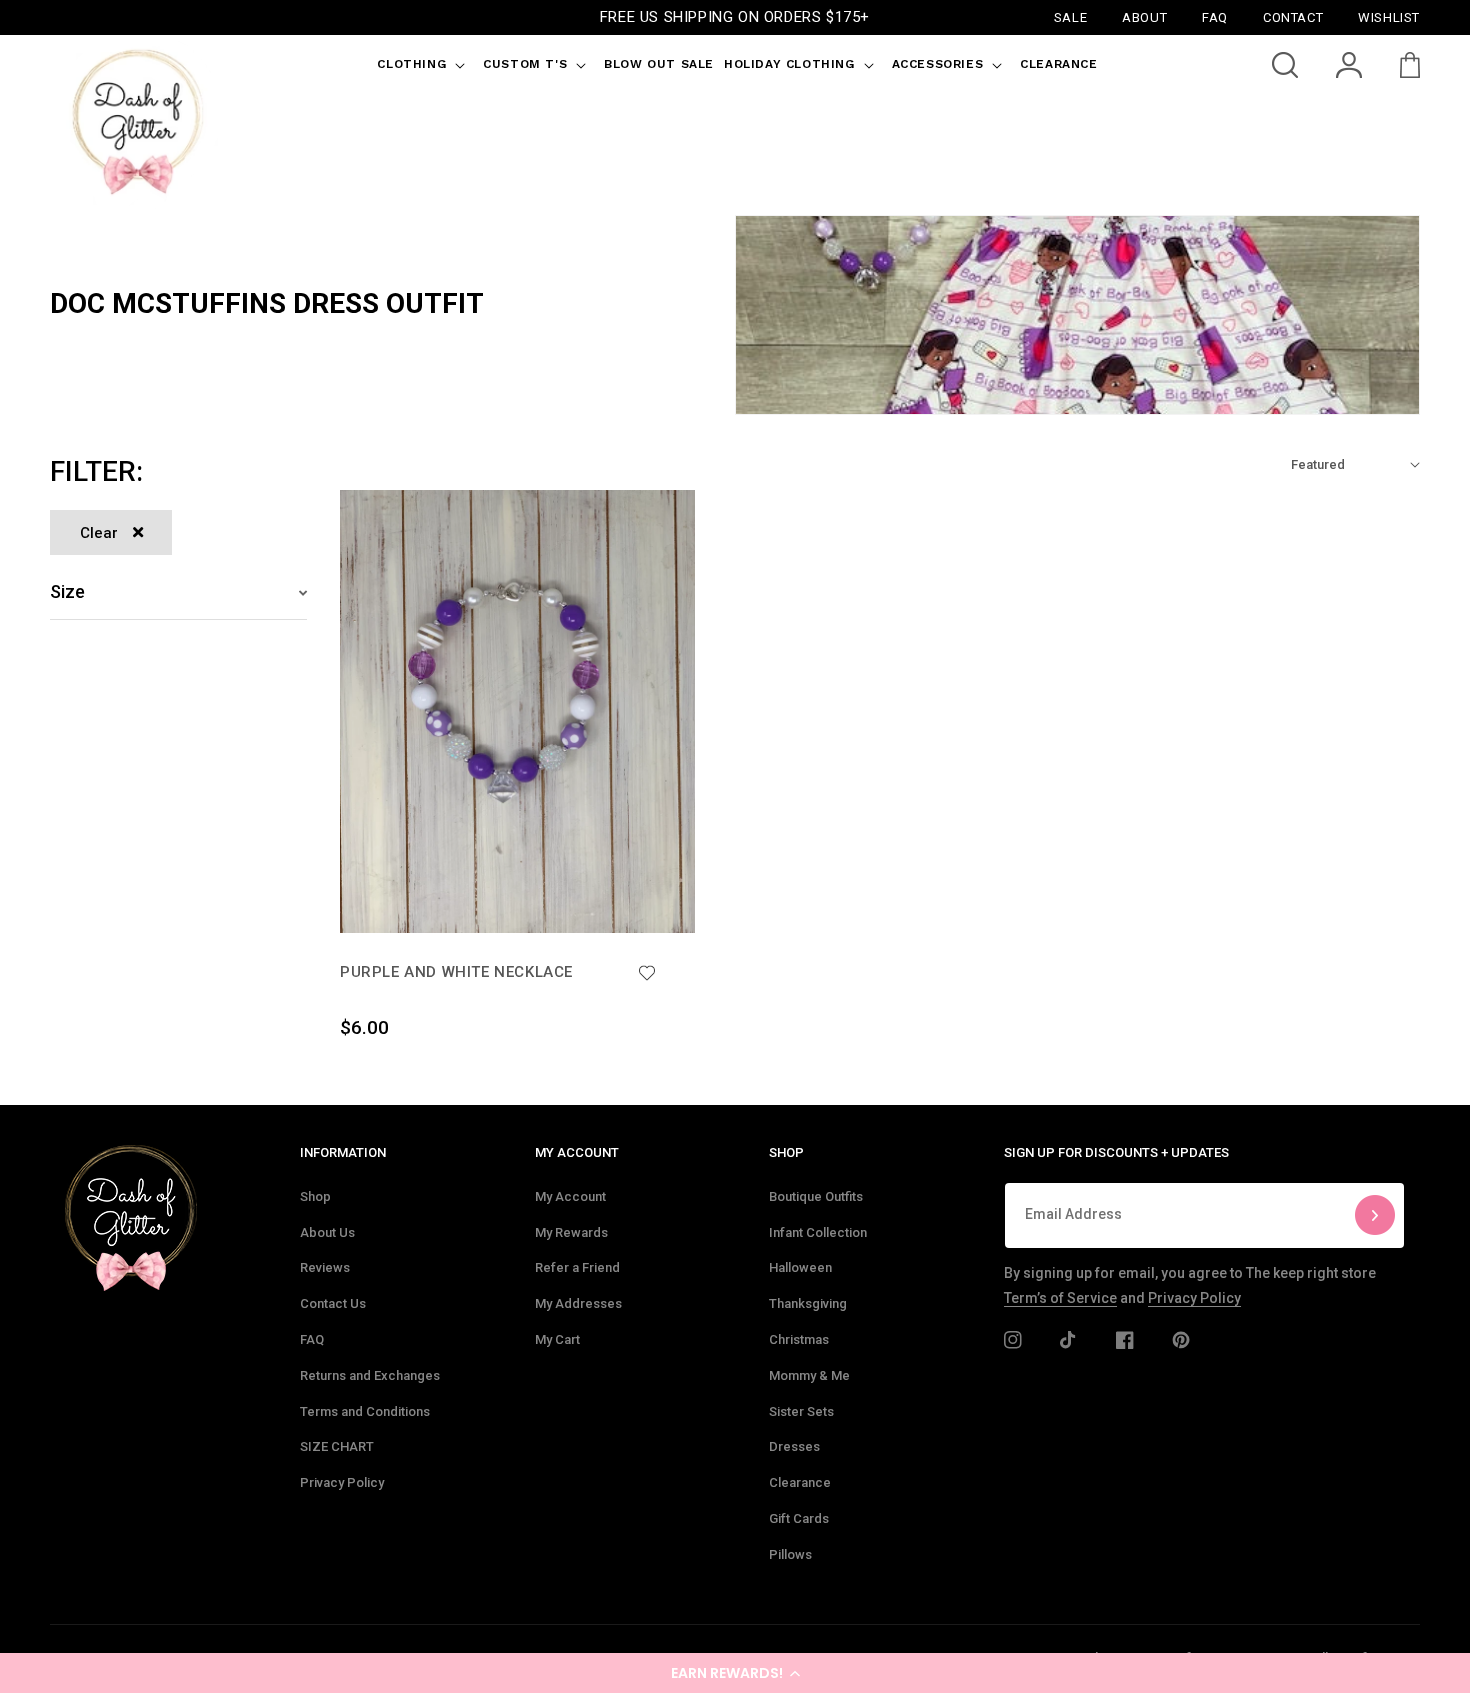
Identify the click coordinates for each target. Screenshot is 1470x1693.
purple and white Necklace (456, 972)
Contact (1293, 16)
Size (67, 591)
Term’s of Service (1060, 1298)
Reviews (325, 1267)
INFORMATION (343, 1152)
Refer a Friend (577, 1267)
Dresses (794, 1446)
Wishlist (1389, 16)
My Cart (557, 1339)
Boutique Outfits (816, 1196)
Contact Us (333, 1303)
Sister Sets (801, 1411)
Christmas (799, 1339)
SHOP (786, 1152)
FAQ (312, 1339)
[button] (735, 1673)
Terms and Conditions (365, 1411)
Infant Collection (818, 1232)
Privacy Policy (342, 1482)
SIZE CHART (337, 1446)
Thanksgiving (808, 1303)
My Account (570, 1196)
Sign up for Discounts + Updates (1116, 1152)
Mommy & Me (809, 1375)
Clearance (800, 1482)
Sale (1070, 16)
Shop (315, 1196)
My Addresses (578, 1303)
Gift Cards (799, 1518)
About (1144, 16)
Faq (1215, 16)
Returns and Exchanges (370, 1375)
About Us (327, 1232)
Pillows (790, 1554)
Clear (99, 533)
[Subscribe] (1375, 1215)
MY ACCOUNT (577, 1152)
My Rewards (571, 1232)
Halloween (800, 1267)
